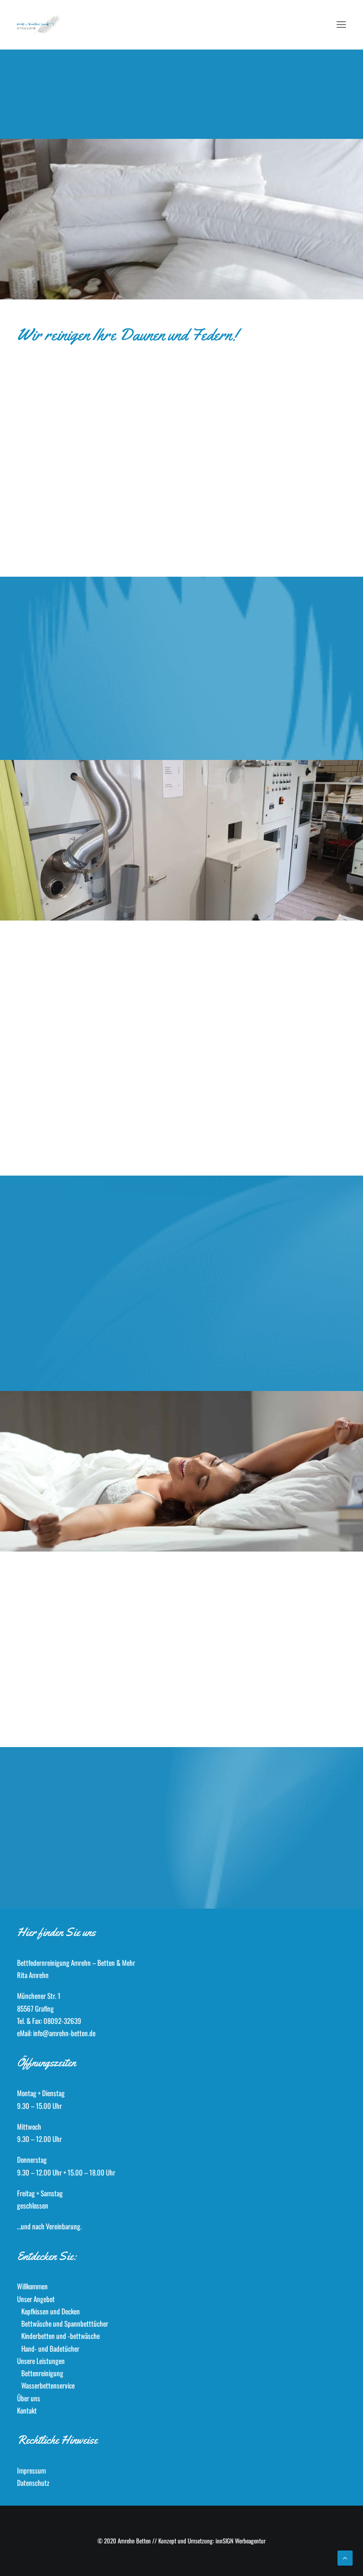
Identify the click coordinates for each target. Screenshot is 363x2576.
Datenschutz (33, 2482)
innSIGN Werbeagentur (241, 2541)
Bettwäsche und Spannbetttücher (65, 2323)
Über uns (29, 2398)
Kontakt (27, 2410)
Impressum (31, 2470)
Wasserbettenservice (48, 2385)
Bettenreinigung (42, 2373)
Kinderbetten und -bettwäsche (60, 2336)
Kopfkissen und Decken (51, 2311)
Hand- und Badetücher (50, 2348)
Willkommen (32, 2286)
